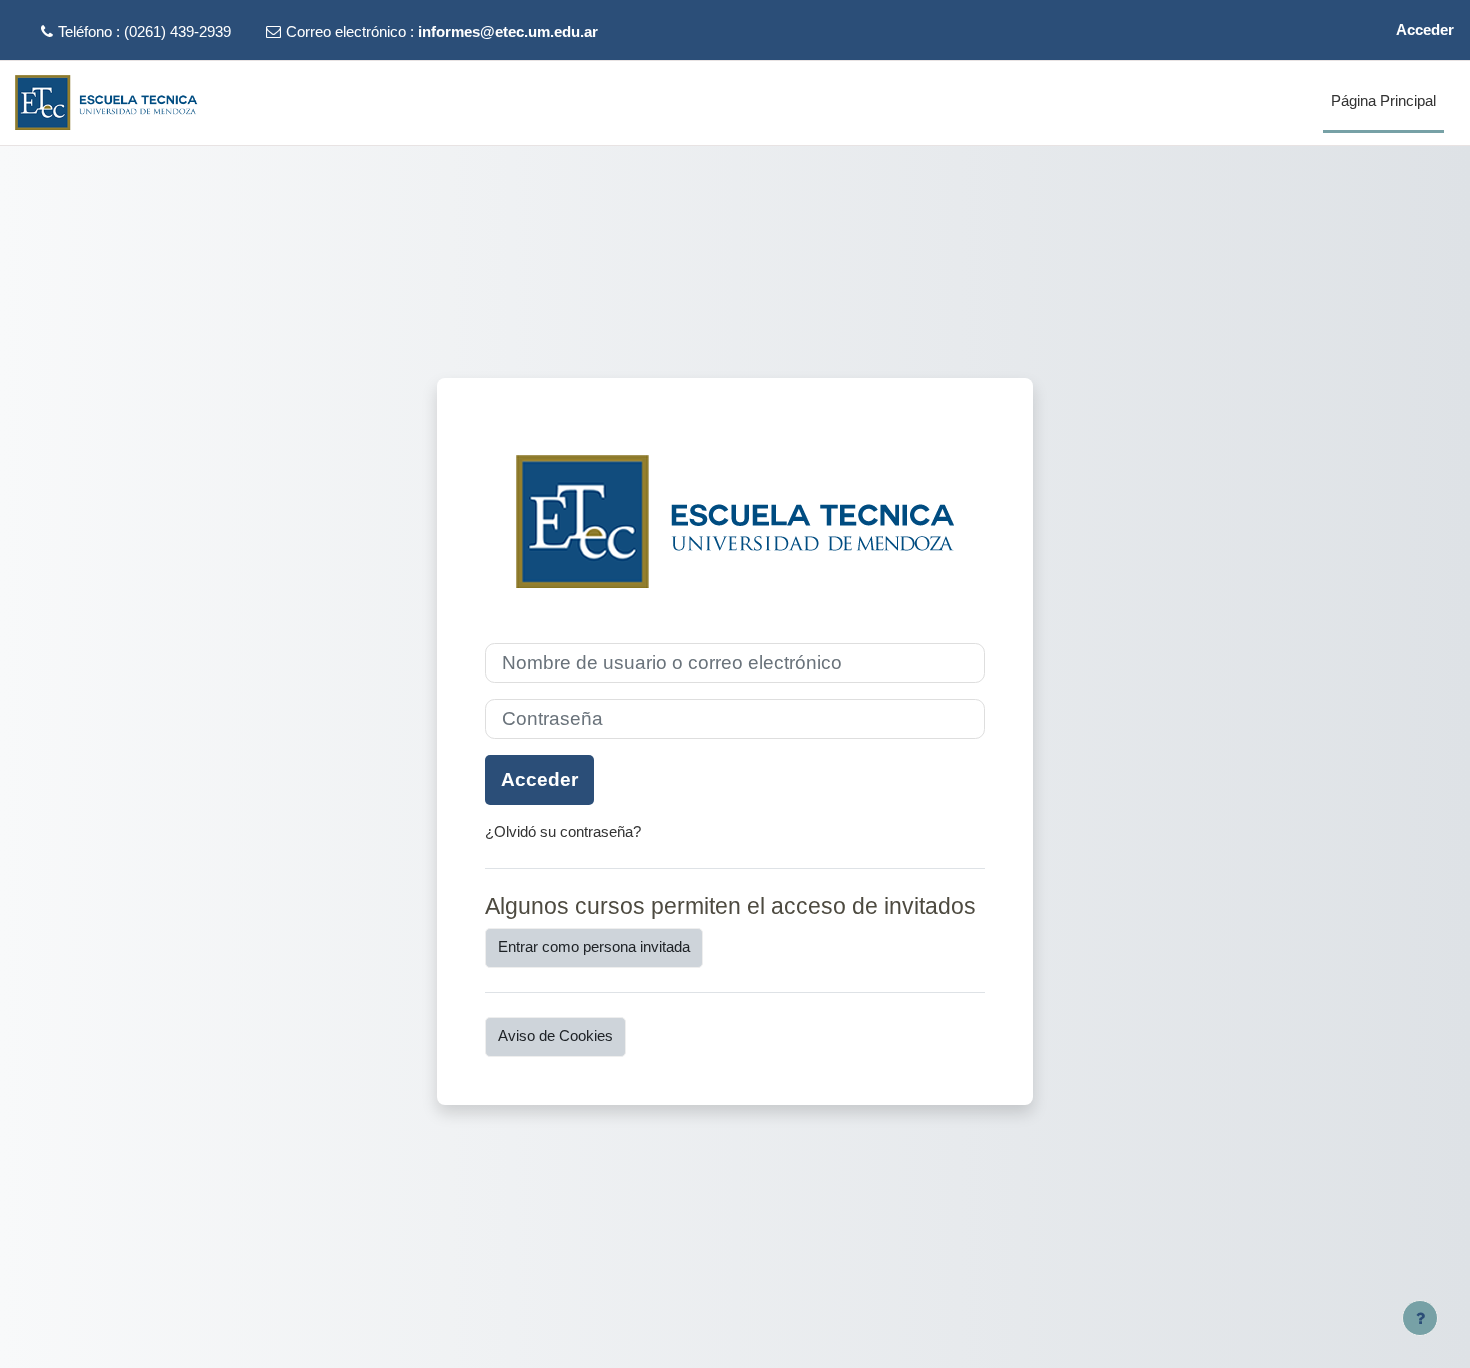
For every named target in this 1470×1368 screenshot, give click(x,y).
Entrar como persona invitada (594, 946)
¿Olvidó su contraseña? (563, 831)
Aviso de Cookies (555, 1035)
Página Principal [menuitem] (1383, 100)
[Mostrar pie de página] (1420, 1318)
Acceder (1425, 29)
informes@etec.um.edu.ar (508, 31)
